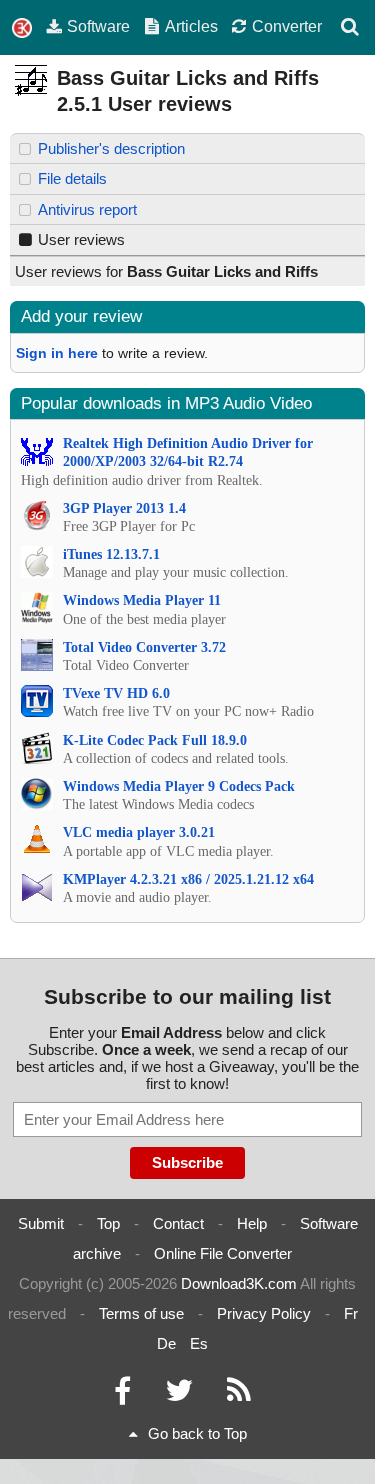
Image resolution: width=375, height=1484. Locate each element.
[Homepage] (22, 28)
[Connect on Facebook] (122, 1395)
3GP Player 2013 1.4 (124, 508)
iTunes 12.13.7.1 (111, 554)
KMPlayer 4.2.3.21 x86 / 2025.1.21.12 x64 (188, 879)
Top (108, 1223)
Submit (41, 1223)
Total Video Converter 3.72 (144, 647)
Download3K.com (239, 1283)
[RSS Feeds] (239, 1395)
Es (199, 1343)
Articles (191, 26)
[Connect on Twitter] (179, 1395)
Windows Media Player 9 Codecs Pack (179, 786)
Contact (178, 1223)
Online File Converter (223, 1253)
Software (98, 26)
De (166, 1343)
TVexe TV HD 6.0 (116, 693)
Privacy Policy (264, 1313)
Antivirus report (87, 209)
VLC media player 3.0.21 (139, 832)
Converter (287, 26)
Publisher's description (111, 148)
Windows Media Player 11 (142, 600)
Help (252, 1223)
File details (72, 178)
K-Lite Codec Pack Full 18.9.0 (155, 740)
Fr (351, 1313)
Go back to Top (197, 1433)
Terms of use (141, 1313)
